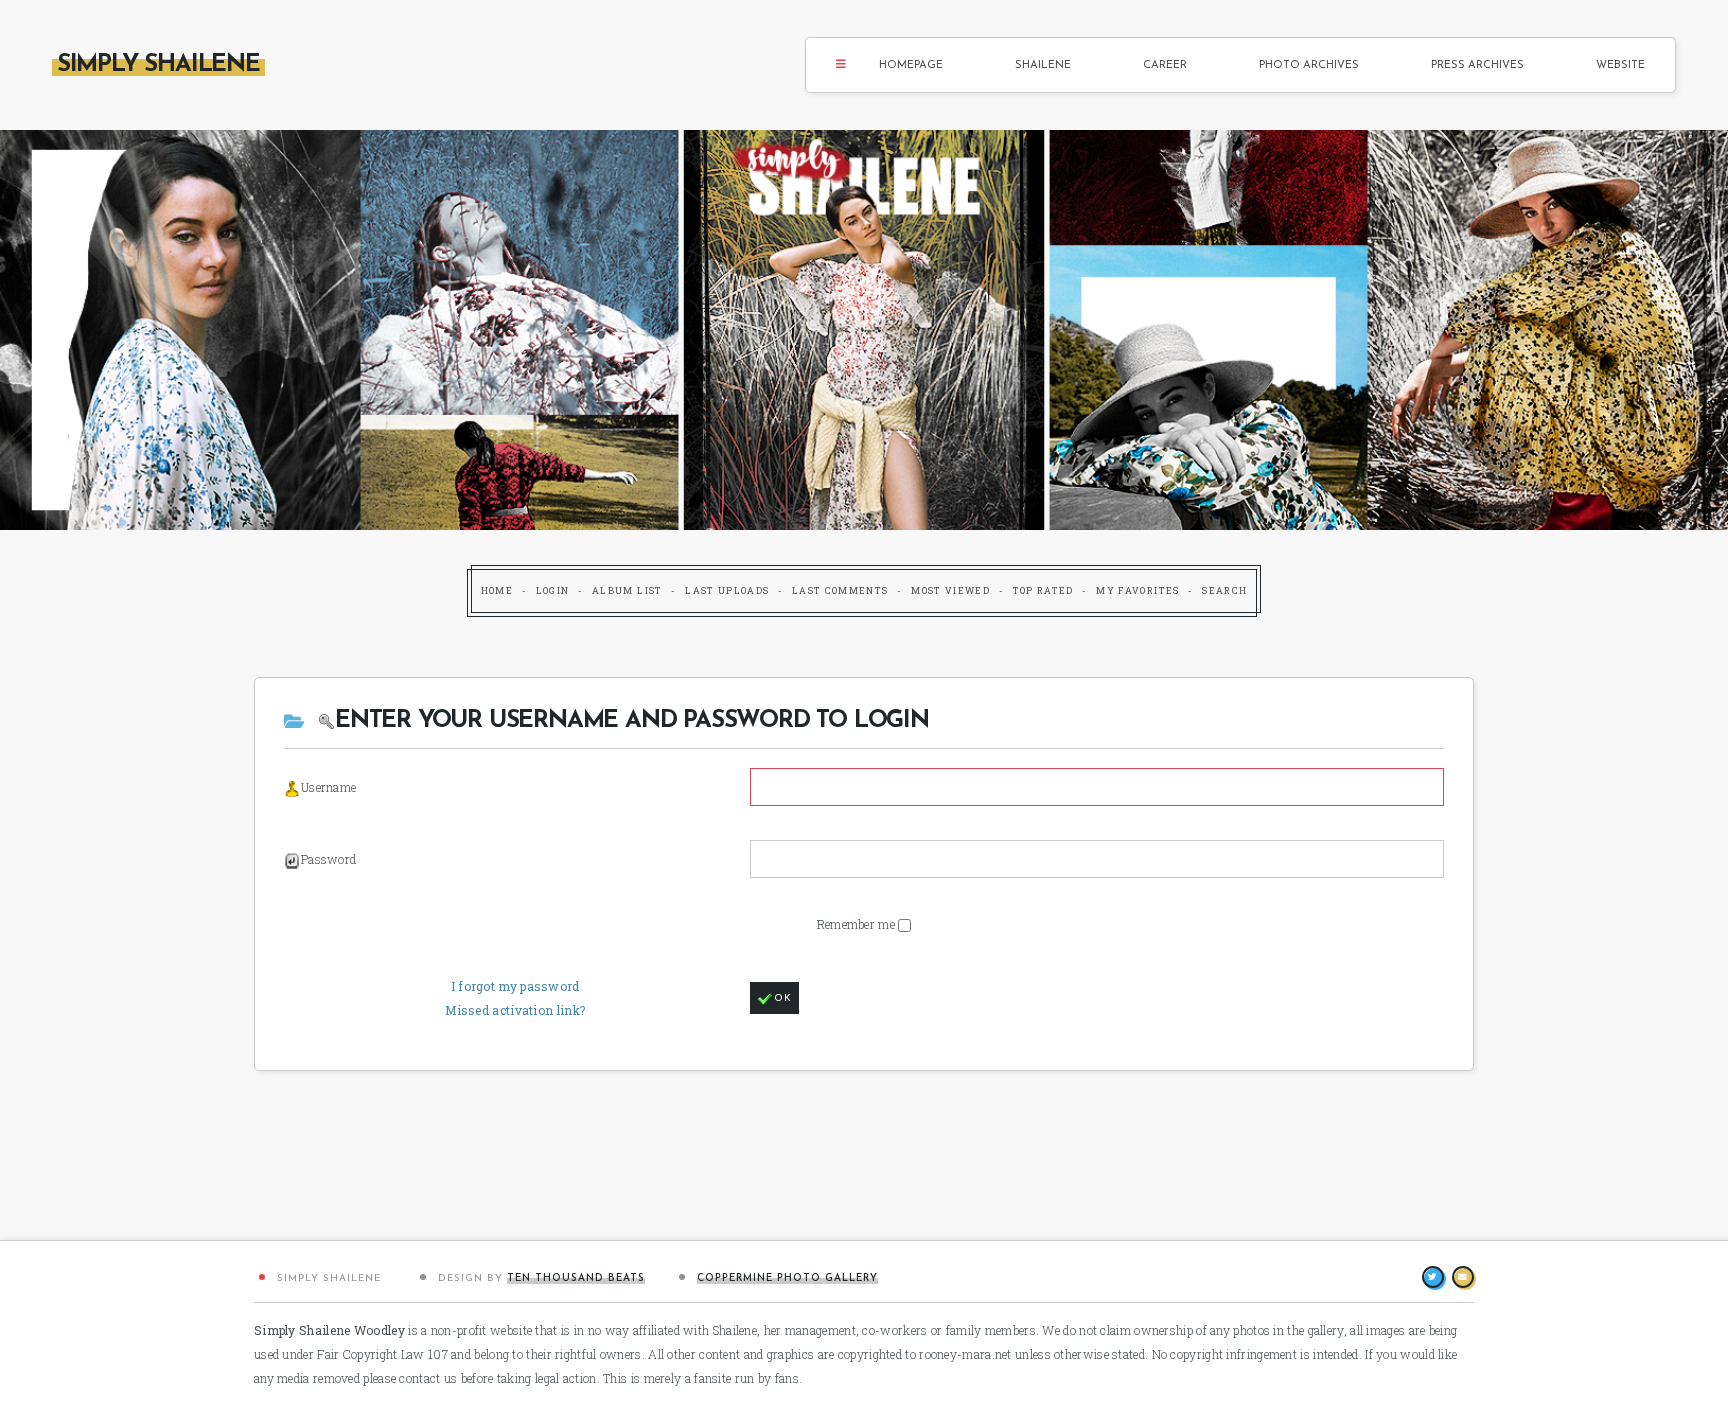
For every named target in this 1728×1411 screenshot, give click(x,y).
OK (783, 998)
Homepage (911, 65)
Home (497, 590)
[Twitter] (1433, 1277)
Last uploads (727, 590)
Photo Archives (1309, 65)
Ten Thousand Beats (576, 1278)
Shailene (1043, 65)
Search (1224, 590)
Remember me (858, 924)
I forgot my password (515, 986)
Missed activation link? (515, 1010)
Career (1165, 65)
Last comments (840, 590)
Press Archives (1477, 65)
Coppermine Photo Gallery (787, 1278)
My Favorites (1137, 590)
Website (1620, 65)
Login (553, 590)
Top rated (1043, 590)
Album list (627, 590)
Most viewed (950, 590)
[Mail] (1463, 1277)
